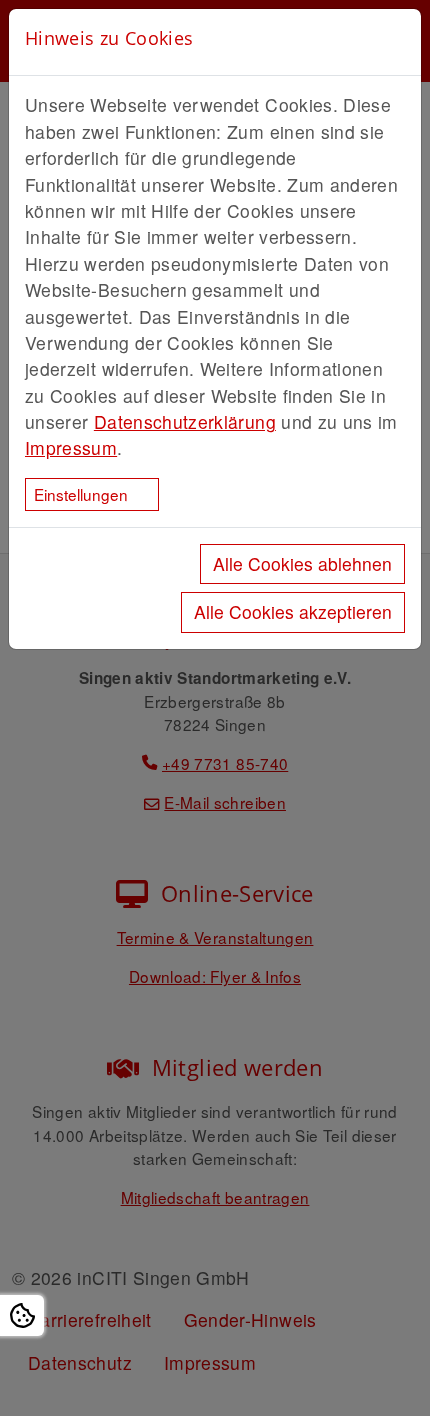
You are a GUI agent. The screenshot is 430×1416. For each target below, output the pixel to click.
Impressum (71, 447)
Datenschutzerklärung (185, 421)
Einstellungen (81, 494)
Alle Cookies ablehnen (302, 563)
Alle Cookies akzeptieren (293, 611)
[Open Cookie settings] (22, 1315)
